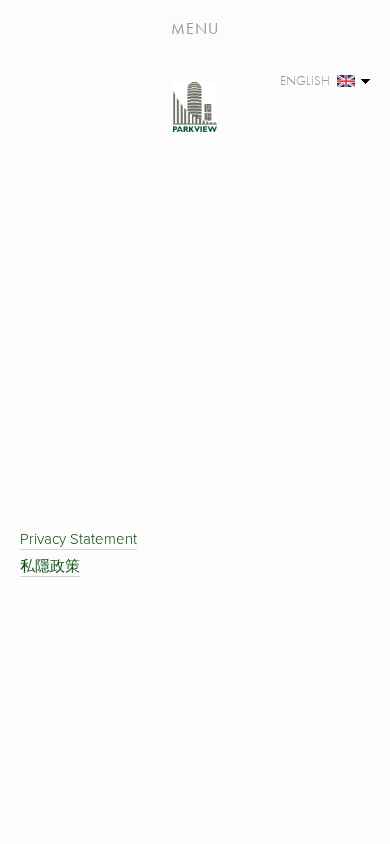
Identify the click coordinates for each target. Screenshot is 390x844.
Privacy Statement (78, 538)
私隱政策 (50, 565)
